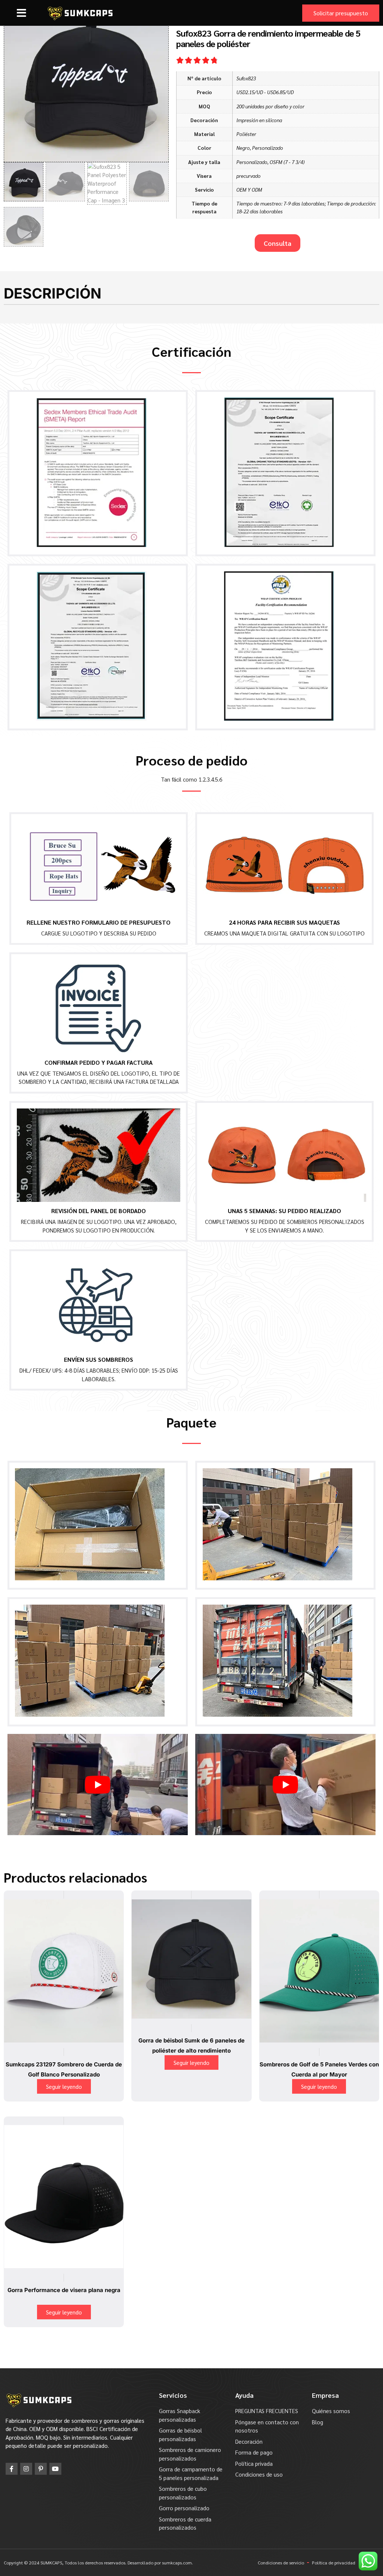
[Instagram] (26, 2469)
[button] (22, 13)
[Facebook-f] (12, 2469)
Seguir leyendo (64, 2086)
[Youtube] (55, 2469)
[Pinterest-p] (41, 2469)
